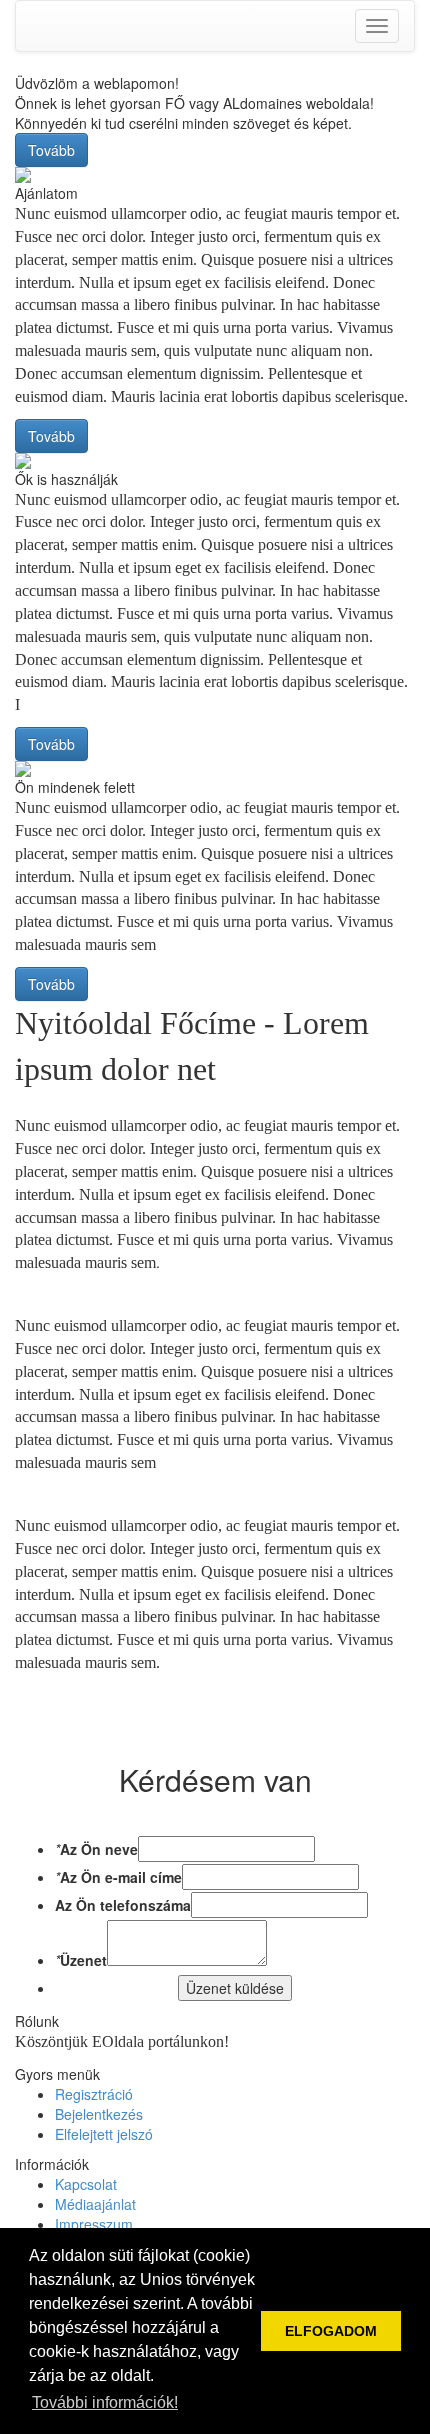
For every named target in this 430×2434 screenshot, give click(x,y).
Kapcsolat (86, 2184)
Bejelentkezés (99, 2114)
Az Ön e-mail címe (121, 1877)
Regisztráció (94, 2094)
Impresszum (94, 2224)
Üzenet (83, 1960)
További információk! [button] (105, 2402)
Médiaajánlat (95, 2204)
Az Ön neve (99, 1849)
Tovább (51, 150)
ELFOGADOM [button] (331, 2331)
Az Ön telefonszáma (123, 1905)
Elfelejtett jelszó (104, 2134)
